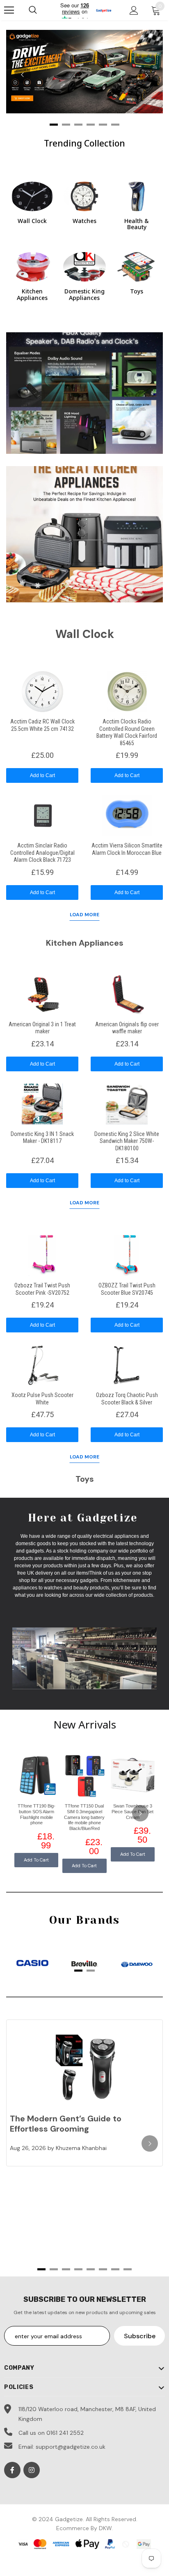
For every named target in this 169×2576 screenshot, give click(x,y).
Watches (84, 221)
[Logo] (104, 10)
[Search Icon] (33, 10)
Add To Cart (36, 1860)
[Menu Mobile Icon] (9, 10)
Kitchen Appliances (32, 294)
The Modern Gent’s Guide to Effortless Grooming (66, 2124)
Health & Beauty (137, 224)
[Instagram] (32, 2470)
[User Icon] (134, 10)
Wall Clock (32, 221)
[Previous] (23, 75)
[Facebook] (12, 2470)
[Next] (146, 75)
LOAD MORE (84, 915)
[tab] (78, 1971)
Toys (137, 291)
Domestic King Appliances (84, 294)
